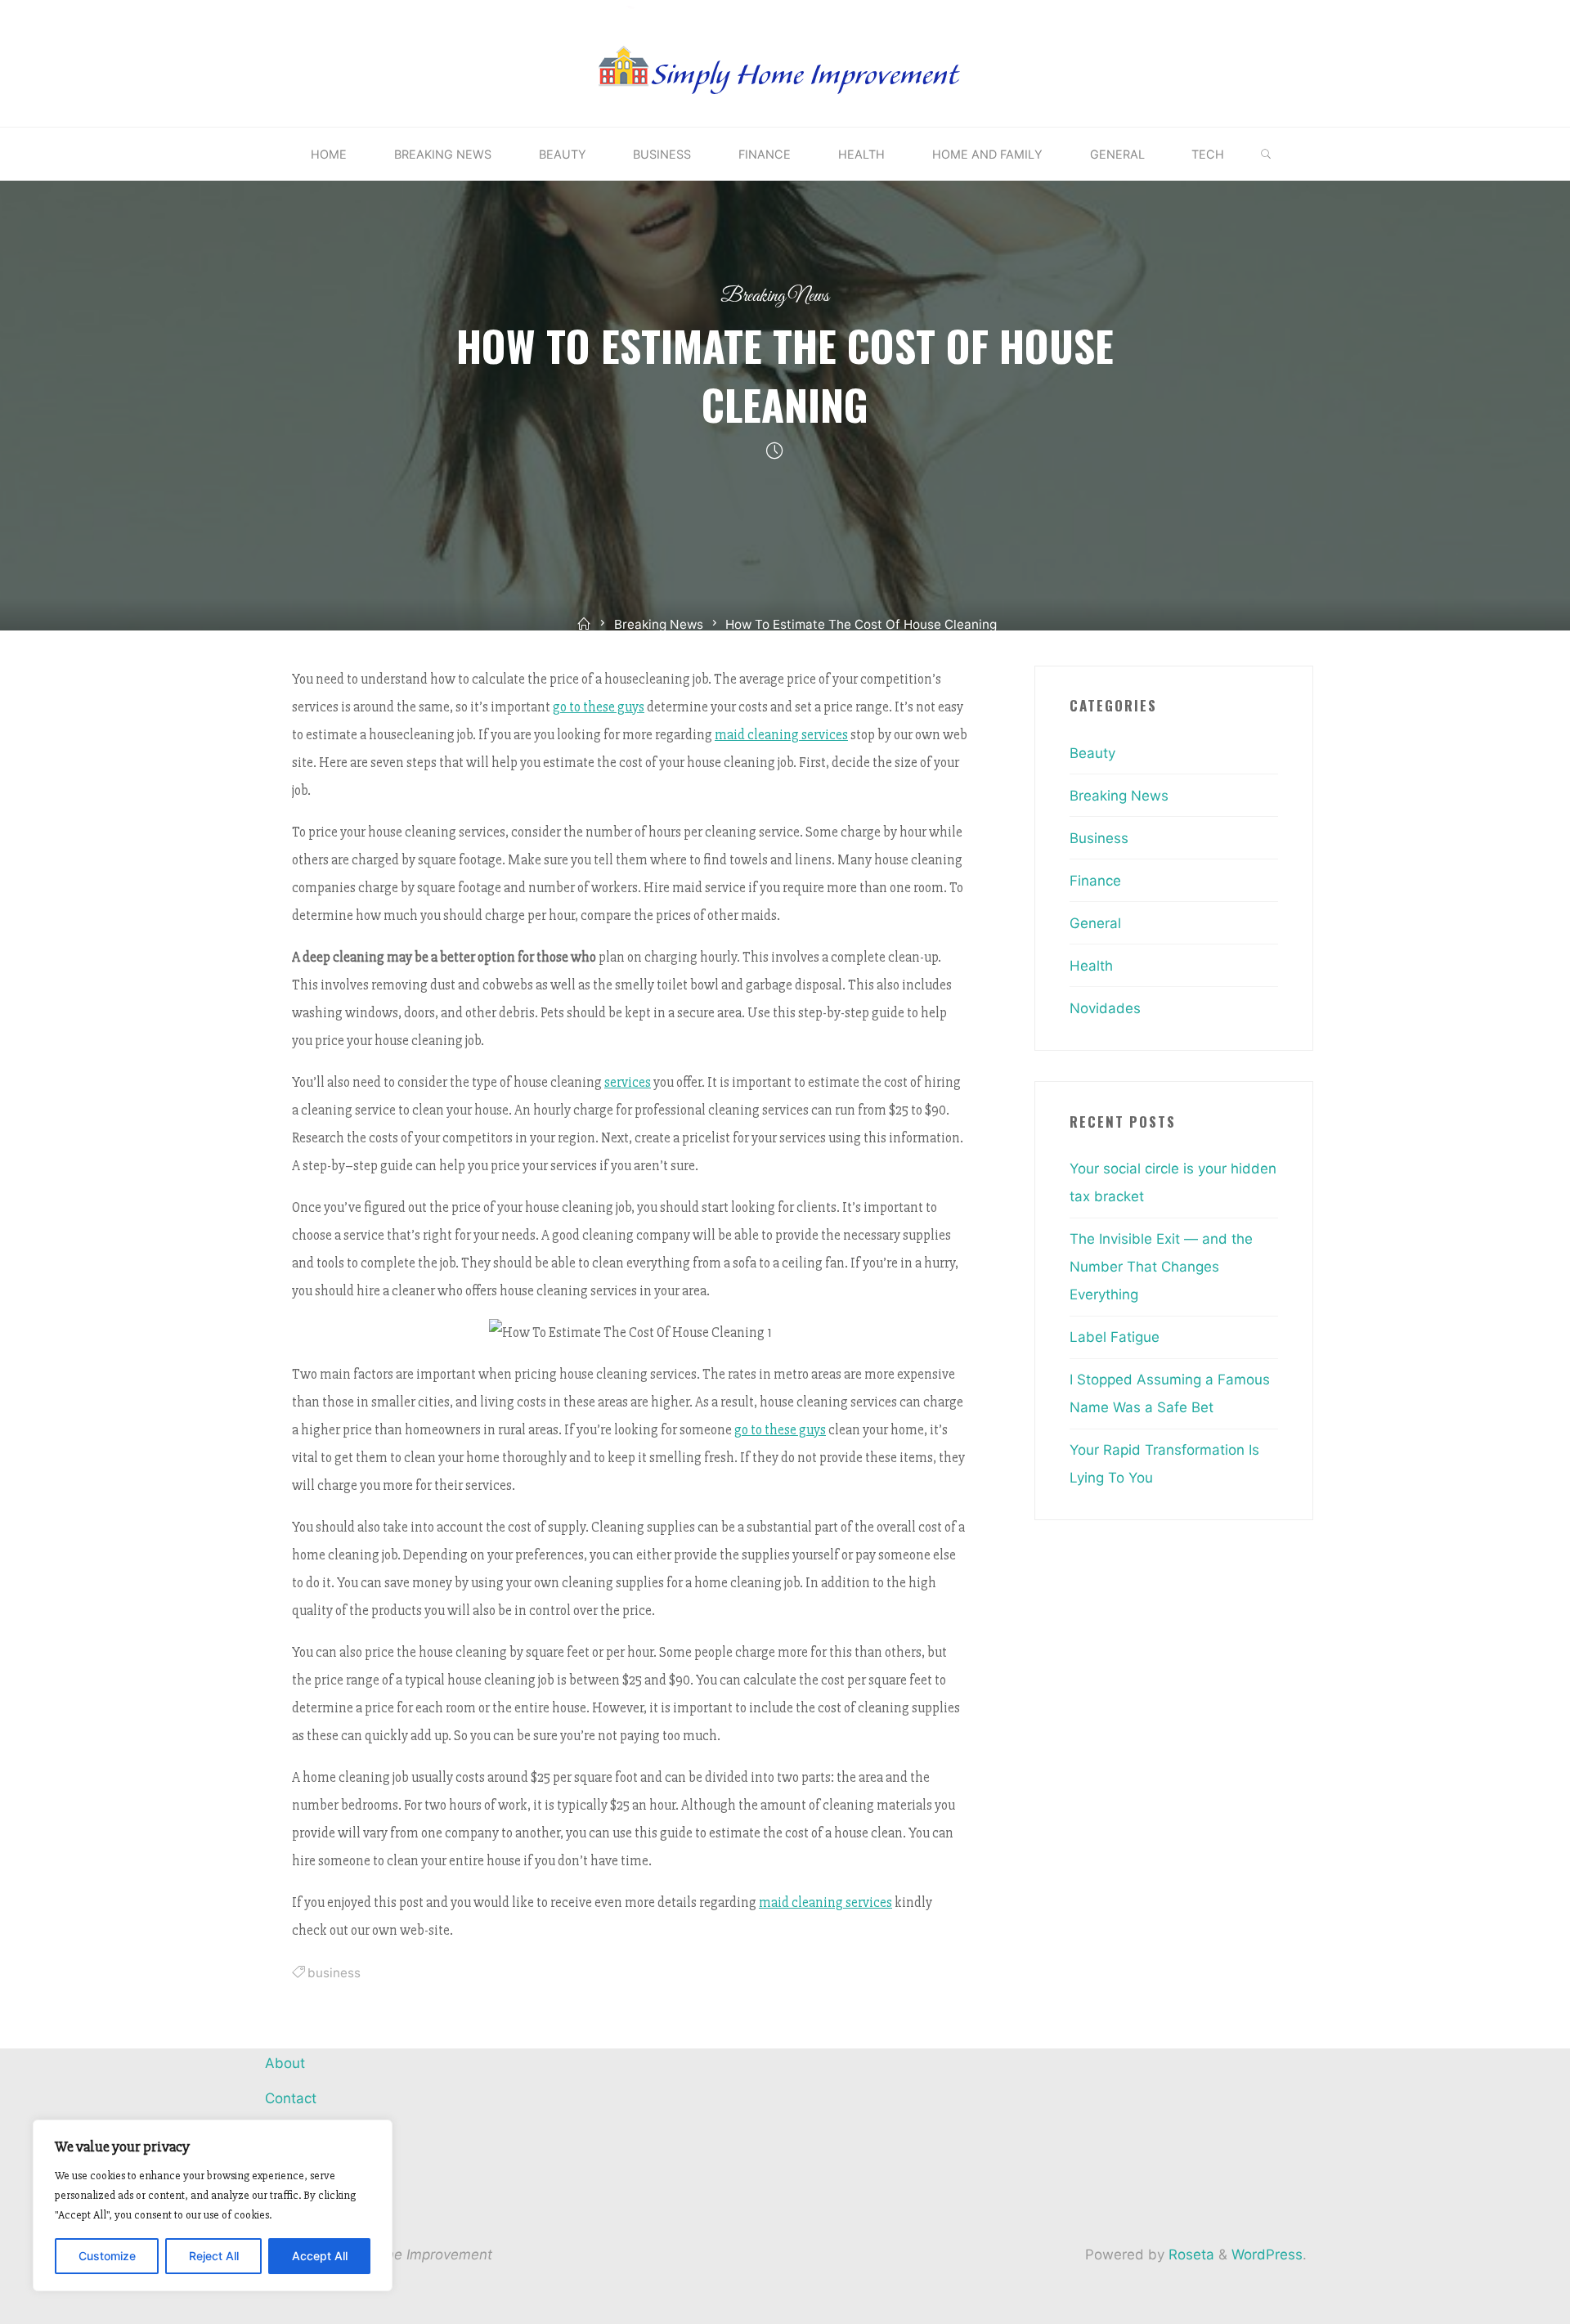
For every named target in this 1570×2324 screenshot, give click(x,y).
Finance (1095, 881)
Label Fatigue (1115, 1337)
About (285, 2063)
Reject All (214, 2256)
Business (1099, 838)
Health (1091, 966)
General (1095, 923)
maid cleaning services (781, 735)
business (334, 1973)
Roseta (1189, 2254)
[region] (213, 2205)
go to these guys (599, 707)
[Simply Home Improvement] (785, 62)
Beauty (1092, 753)
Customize (107, 2256)
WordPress (1267, 2254)
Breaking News (775, 296)
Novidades (1105, 1008)
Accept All (320, 2256)
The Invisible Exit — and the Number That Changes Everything (1161, 1267)
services (628, 1082)
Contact (291, 2098)
